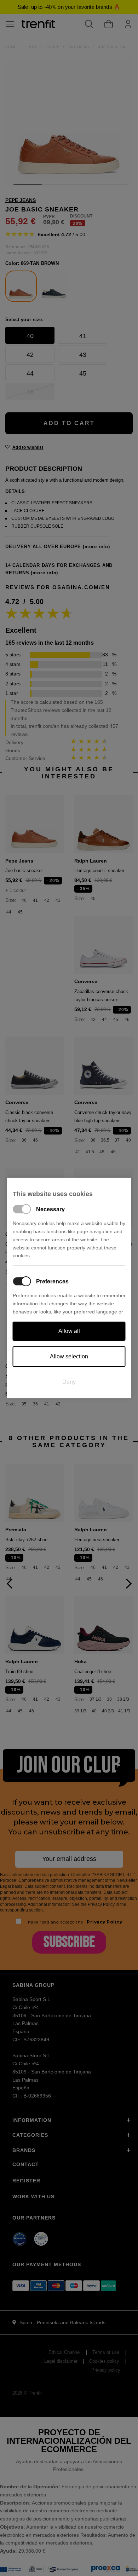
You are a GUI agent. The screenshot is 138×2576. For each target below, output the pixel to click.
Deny (69, 1382)
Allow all (69, 1331)
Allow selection (69, 1356)
